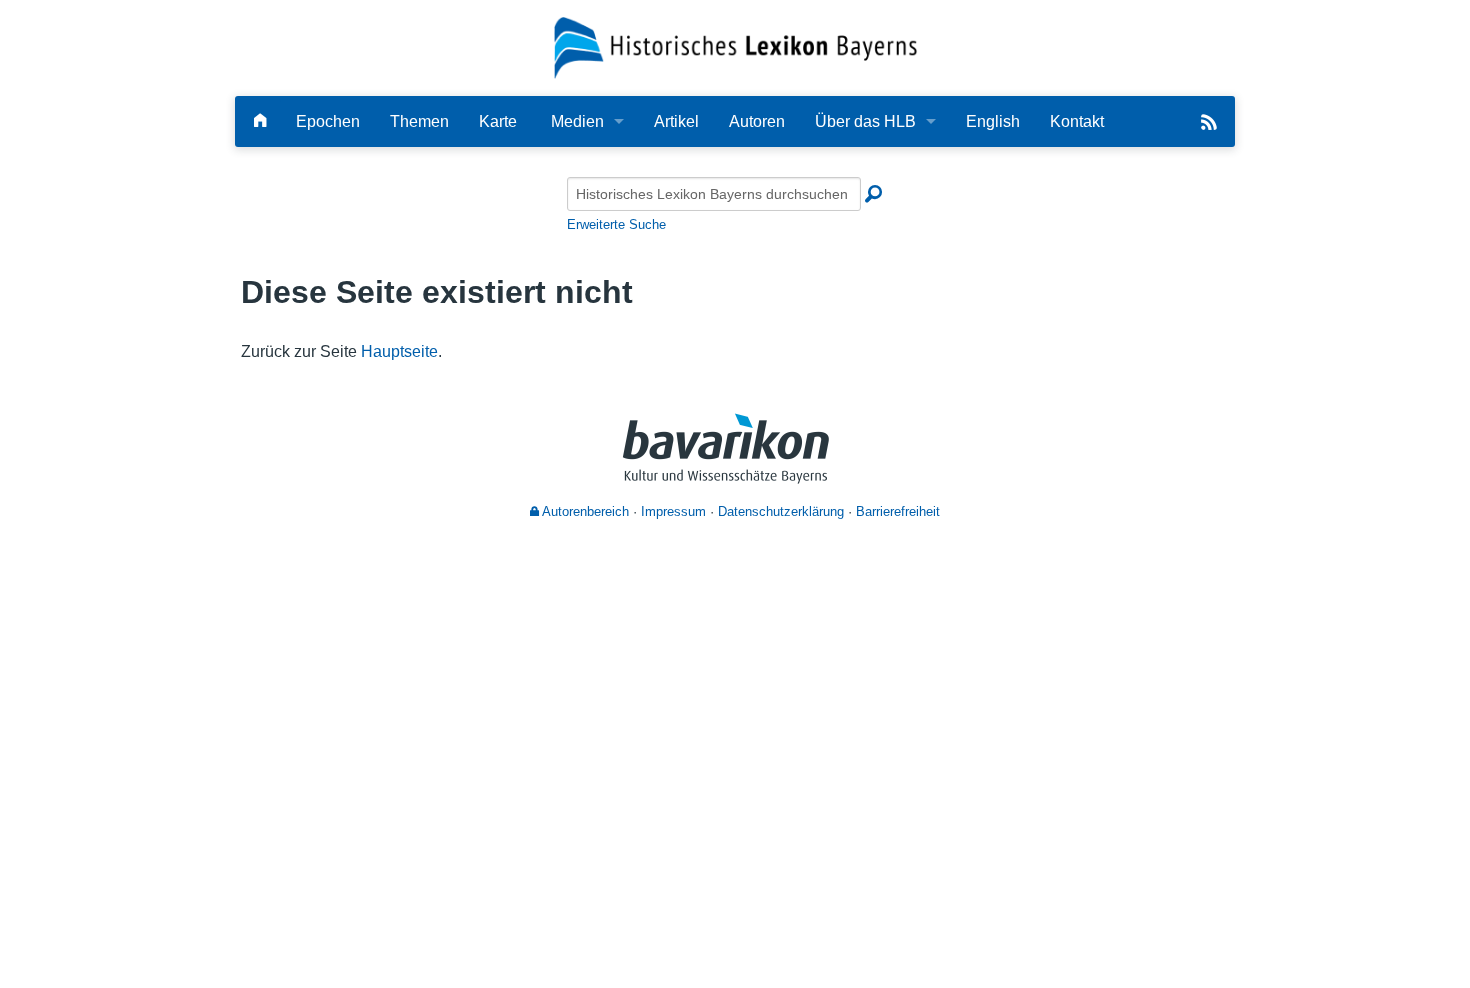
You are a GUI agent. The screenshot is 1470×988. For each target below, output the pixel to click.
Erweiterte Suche (616, 224)
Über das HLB (865, 121)
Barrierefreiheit (898, 511)
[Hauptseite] (260, 121)
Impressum (673, 511)
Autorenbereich (584, 511)
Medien (577, 121)
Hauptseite (399, 351)
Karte (498, 121)
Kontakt (1077, 121)
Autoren (757, 121)
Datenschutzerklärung (781, 511)
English (993, 121)
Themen (419, 121)
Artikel (676, 121)
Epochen (328, 121)
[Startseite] (735, 46)
